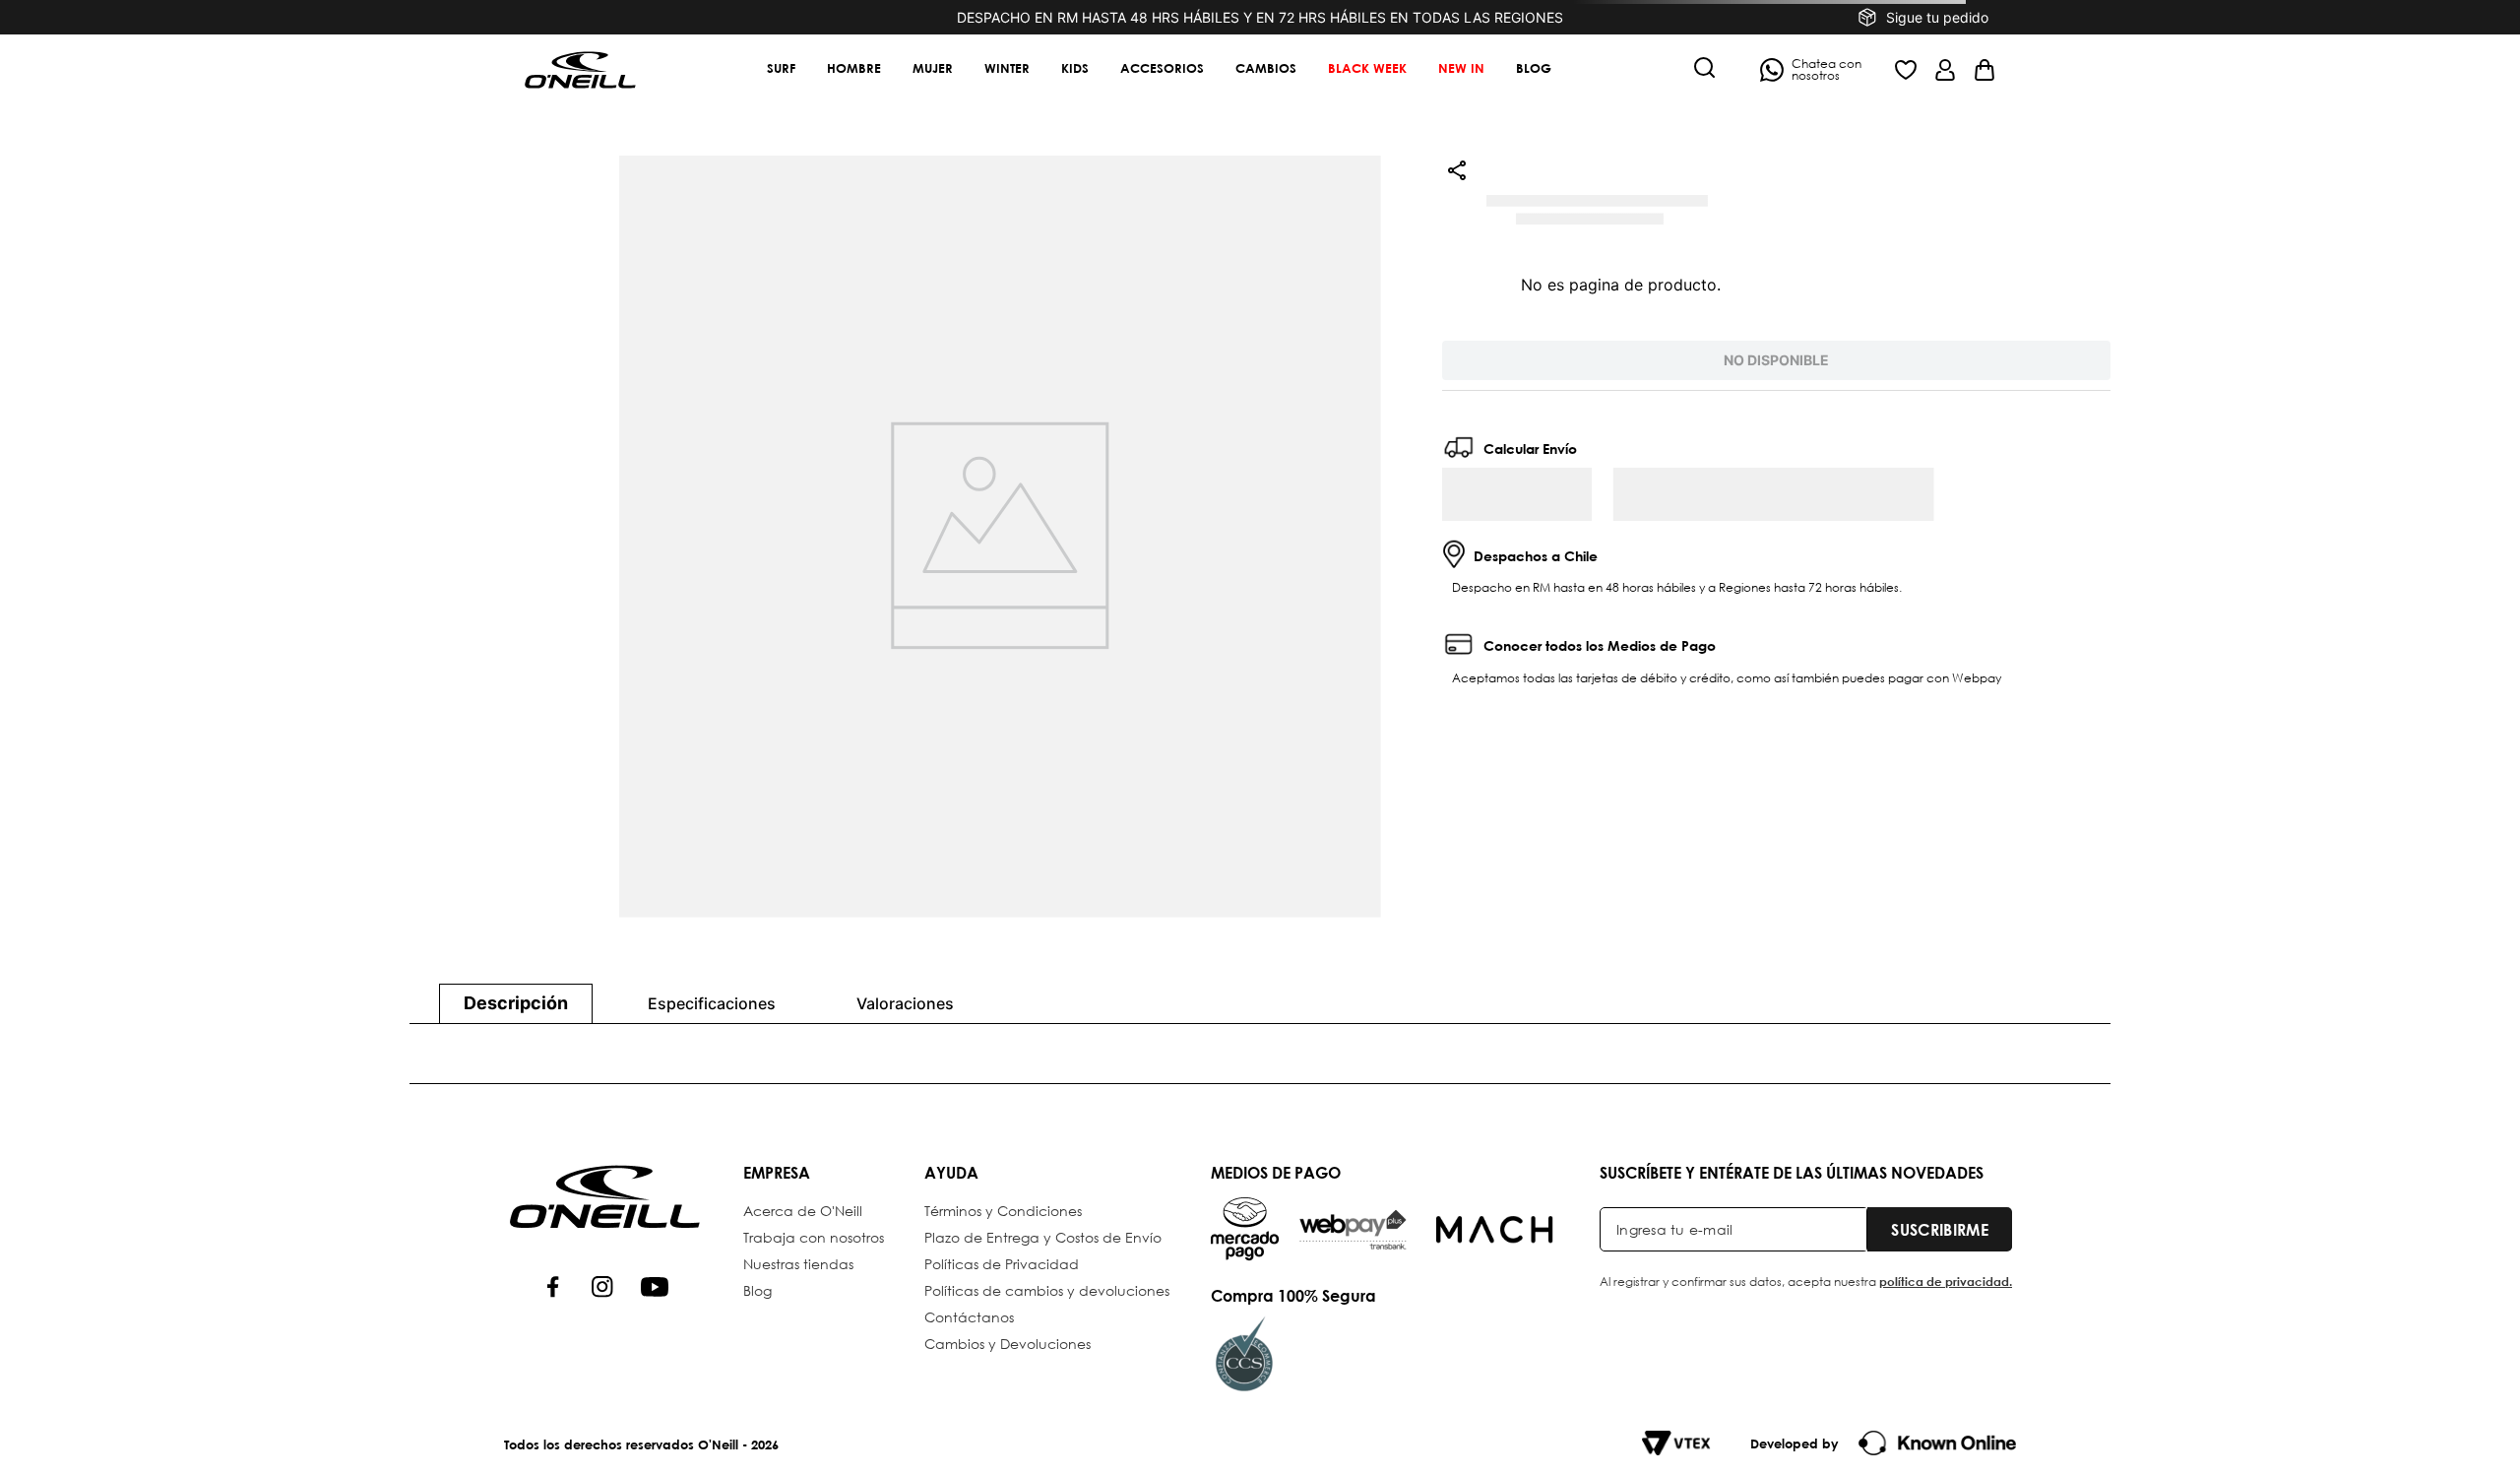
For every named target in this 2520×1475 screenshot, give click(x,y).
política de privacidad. (1946, 1318)
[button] (1705, 69)
